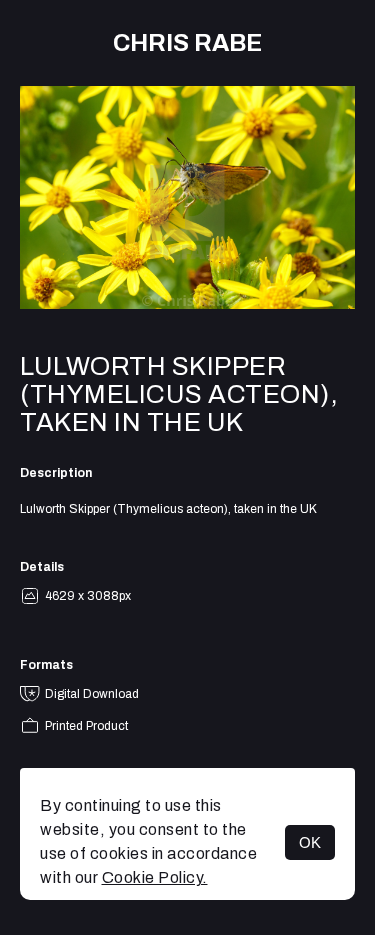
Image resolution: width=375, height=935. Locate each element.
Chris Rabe (187, 43)
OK (310, 842)
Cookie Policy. (155, 877)
